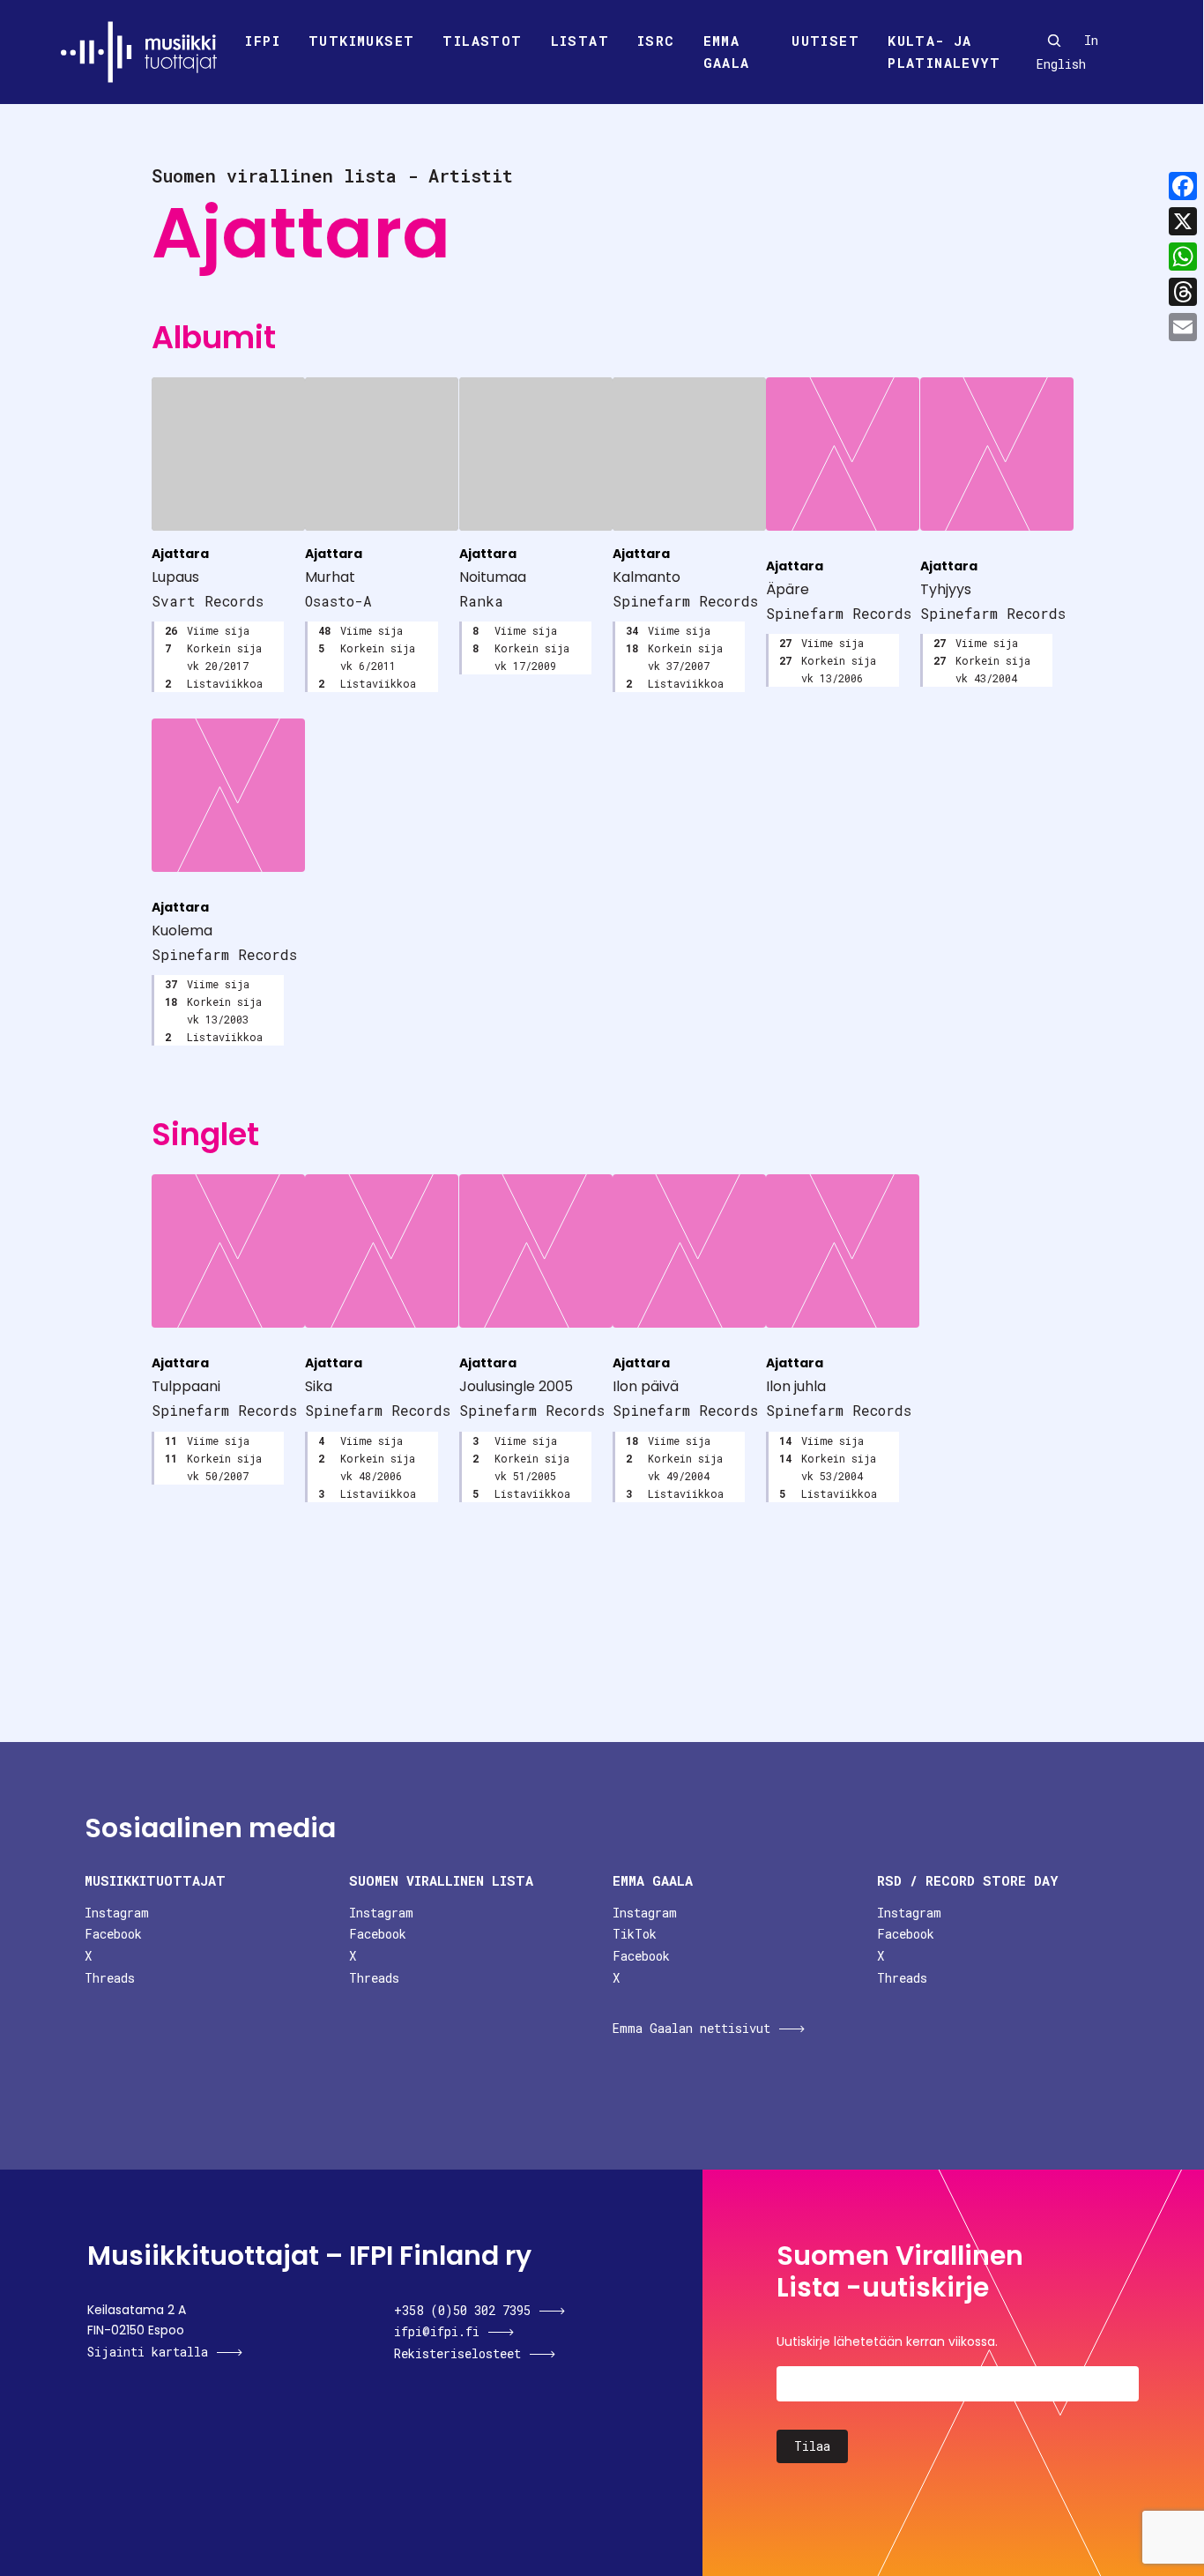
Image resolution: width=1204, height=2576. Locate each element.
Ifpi (263, 41)
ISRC (656, 41)
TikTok (635, 1934)
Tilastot (482, 41)
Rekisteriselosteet (457, 2353)
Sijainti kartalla (148, 2352)
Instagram (117, 1913)
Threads (110, 1978)
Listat (580, 41)
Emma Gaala (727, 52)
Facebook (113, 1934)
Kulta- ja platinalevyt (944, 52)
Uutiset (825, 41)
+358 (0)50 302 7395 (462, 2310)
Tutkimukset (361, 41)
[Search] (1054, 41)
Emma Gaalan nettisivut (691, 2028)
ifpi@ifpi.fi (437, 2331)
